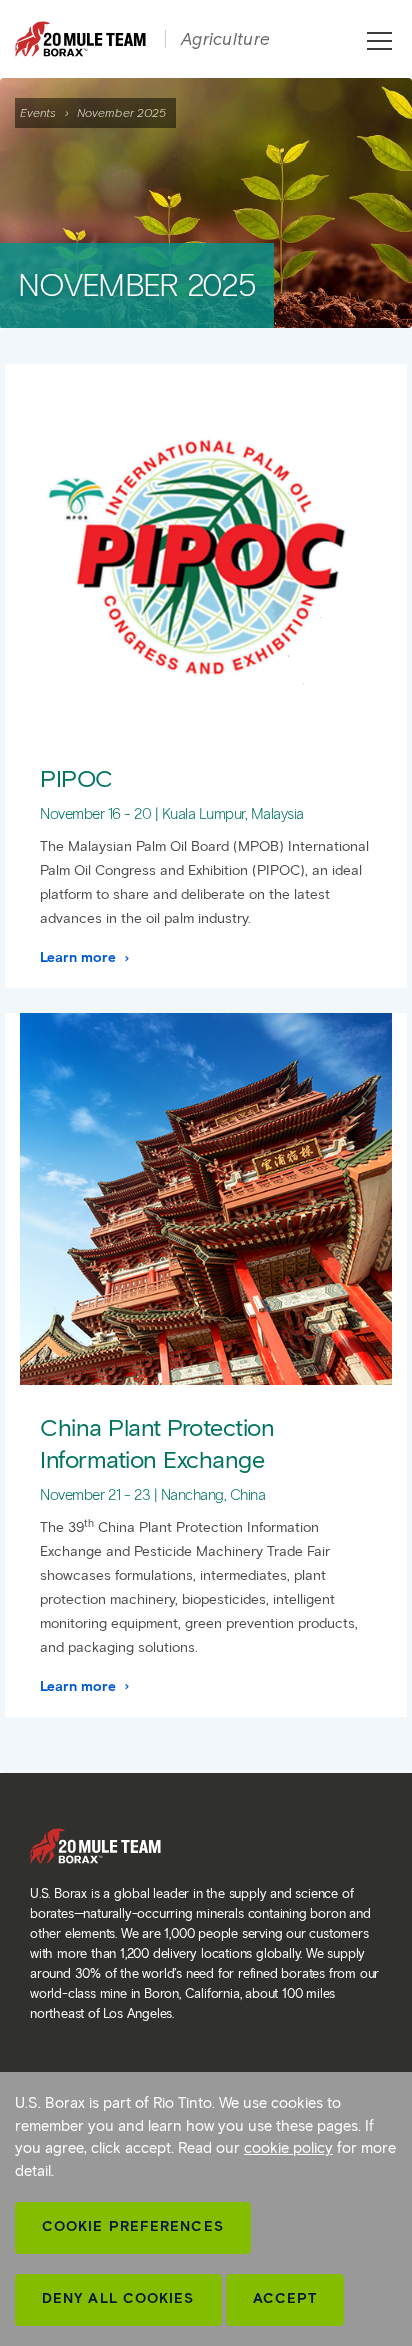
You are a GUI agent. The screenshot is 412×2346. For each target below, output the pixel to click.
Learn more (80, 957)
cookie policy (288, 2148)
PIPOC (76, 778)
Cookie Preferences (133, 2226)
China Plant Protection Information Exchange (157, 1443)
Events (38, 112)
